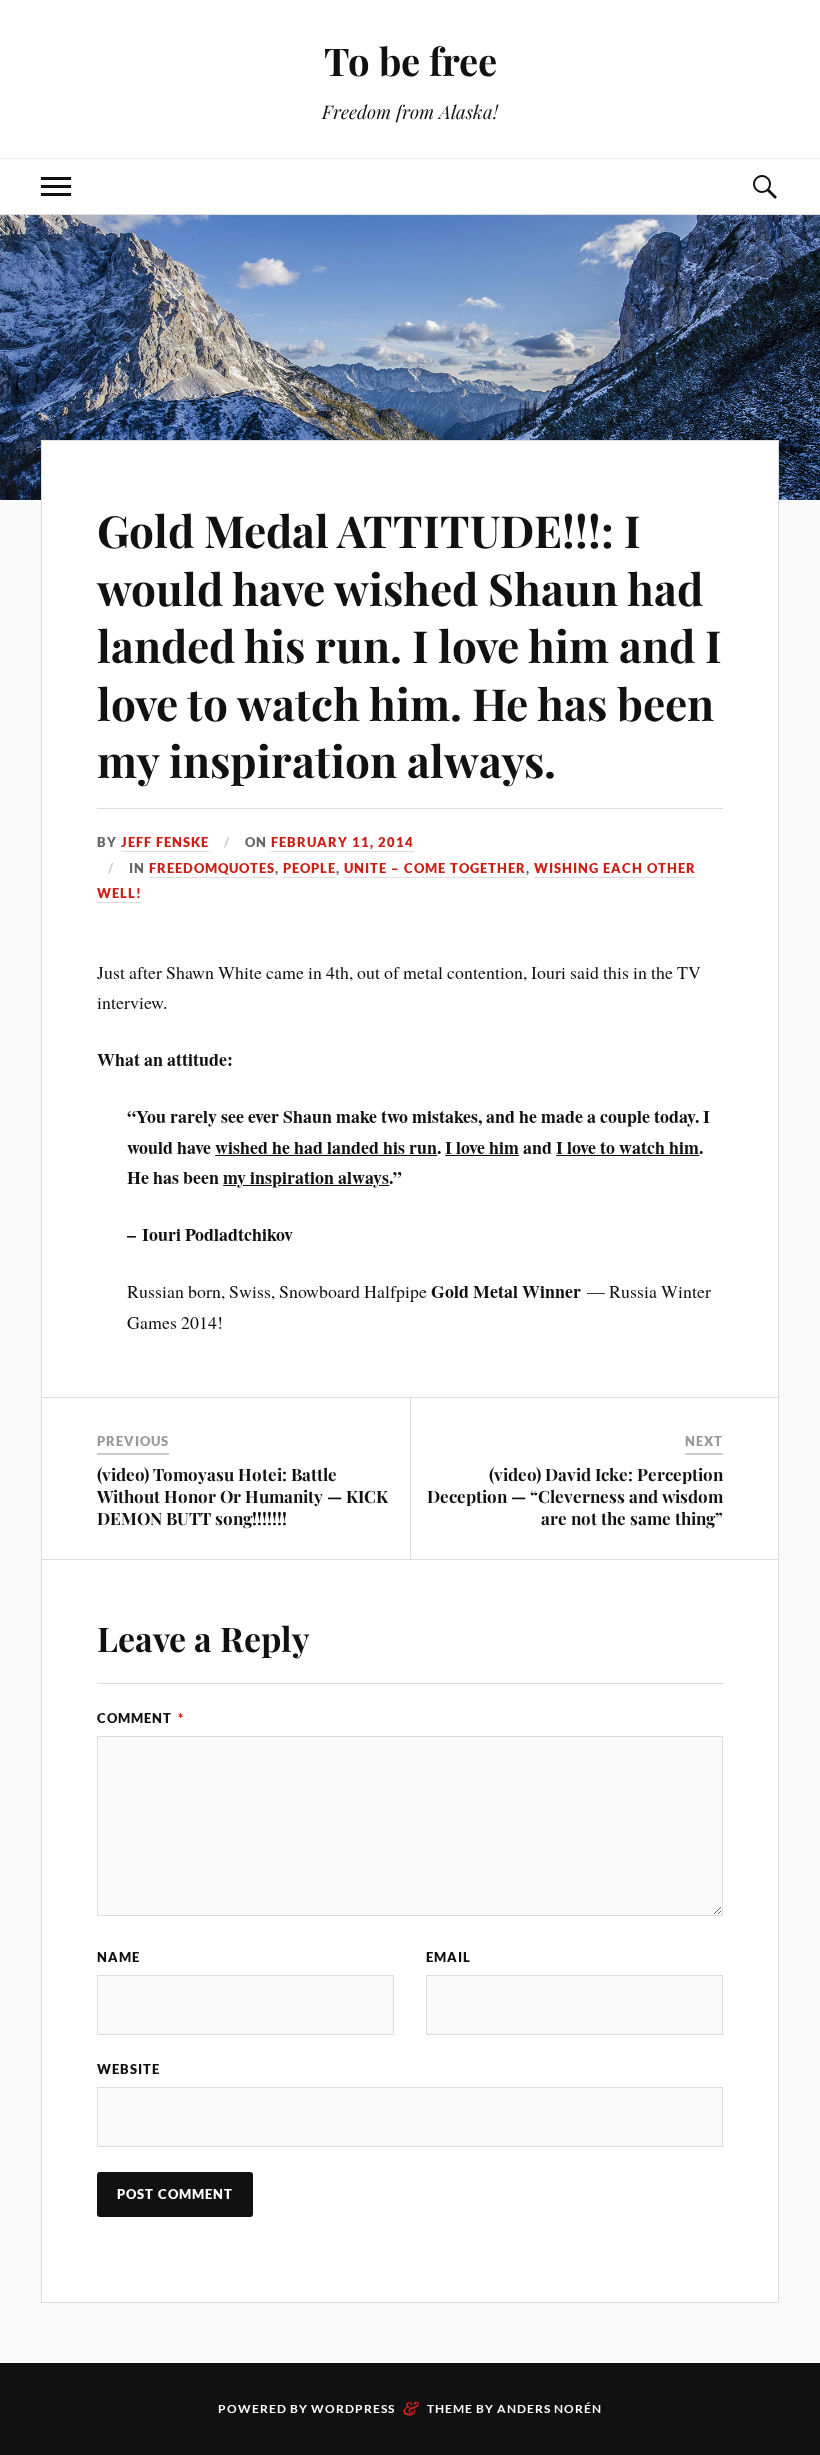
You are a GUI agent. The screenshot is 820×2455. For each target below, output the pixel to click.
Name (118, 1957)
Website (128, 2069)
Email (448, 1957)
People (309, 868)
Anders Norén (549, 2408)
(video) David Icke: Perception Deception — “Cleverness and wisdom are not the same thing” (575, 1496)
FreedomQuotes (212, 868)
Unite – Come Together (435, 868)
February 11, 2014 (342, 842)
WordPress (353, 2408)
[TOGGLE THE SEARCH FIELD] (764, 186)
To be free (410, 60)
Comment (140, 1718)
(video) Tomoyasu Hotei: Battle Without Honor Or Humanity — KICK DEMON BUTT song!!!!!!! (242, 1496)
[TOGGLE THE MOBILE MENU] (56, 186)
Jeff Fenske (165, 842)
